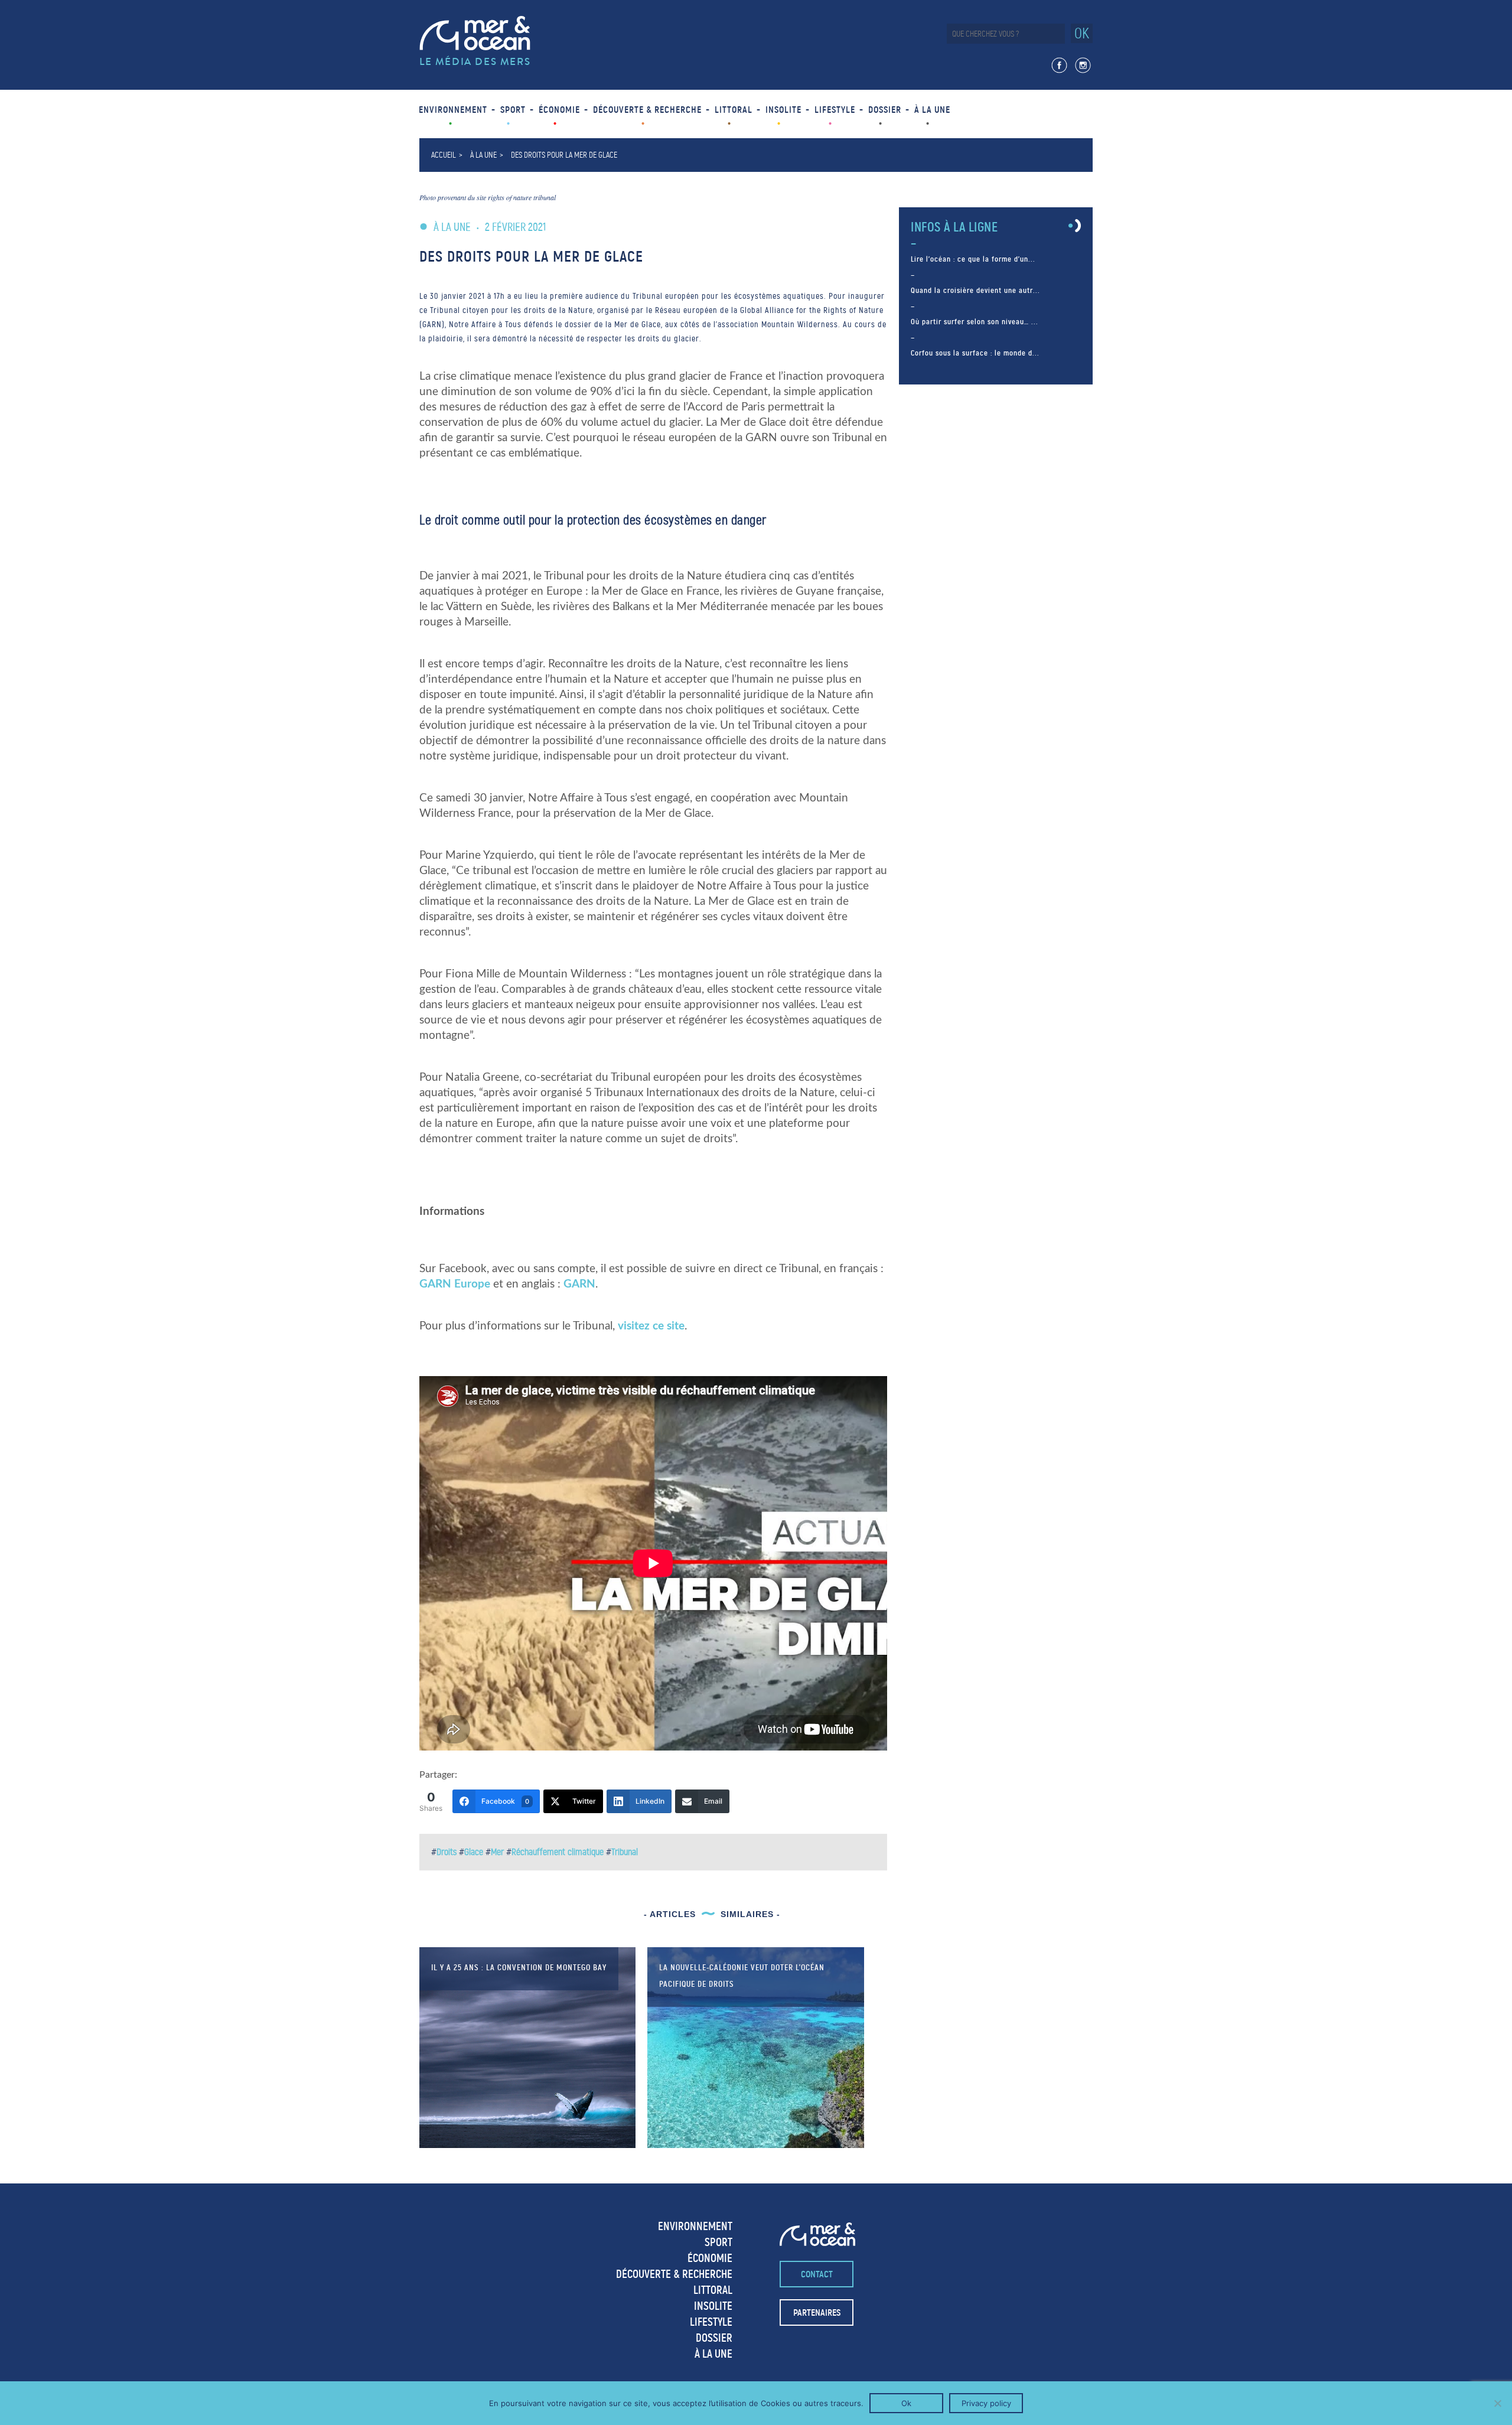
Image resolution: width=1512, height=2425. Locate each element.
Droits (447, 1852)
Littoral (734, 110)
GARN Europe (455, 1284)
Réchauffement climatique (558, 1852)
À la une (932, 110)
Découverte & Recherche (647, 110)
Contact (817, 2274)
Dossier (885, 110)
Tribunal (625, 1852)
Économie (559, 110)
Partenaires (817, 2312)
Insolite (783, 110)
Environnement (453, 110)
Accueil (444, 155)
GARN (579, 1284)
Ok (906, 2403)
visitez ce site (651, 1326)
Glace (474, 1852)
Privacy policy (986, 2403)
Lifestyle (835, 110)
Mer (497, 1852)
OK (1082, 33)
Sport (513, 110)
